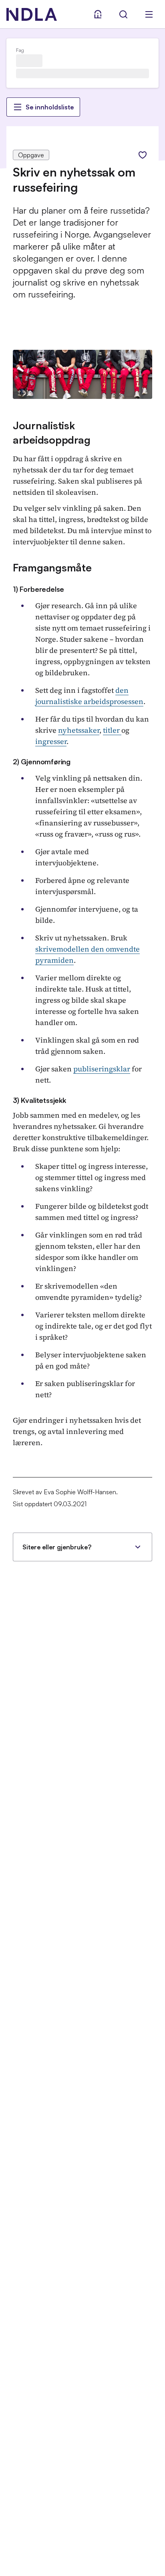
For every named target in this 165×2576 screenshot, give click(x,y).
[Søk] (123, 14)
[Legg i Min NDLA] (143, 155)
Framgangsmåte (52, 567)
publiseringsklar (102, 1069)
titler (112, 730)
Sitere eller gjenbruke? (57, 1547)
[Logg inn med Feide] (98, 14)
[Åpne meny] (149, 14)
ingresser (51, 741)
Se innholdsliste (50, 107)
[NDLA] (32, 14)
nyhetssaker (79, 730)
